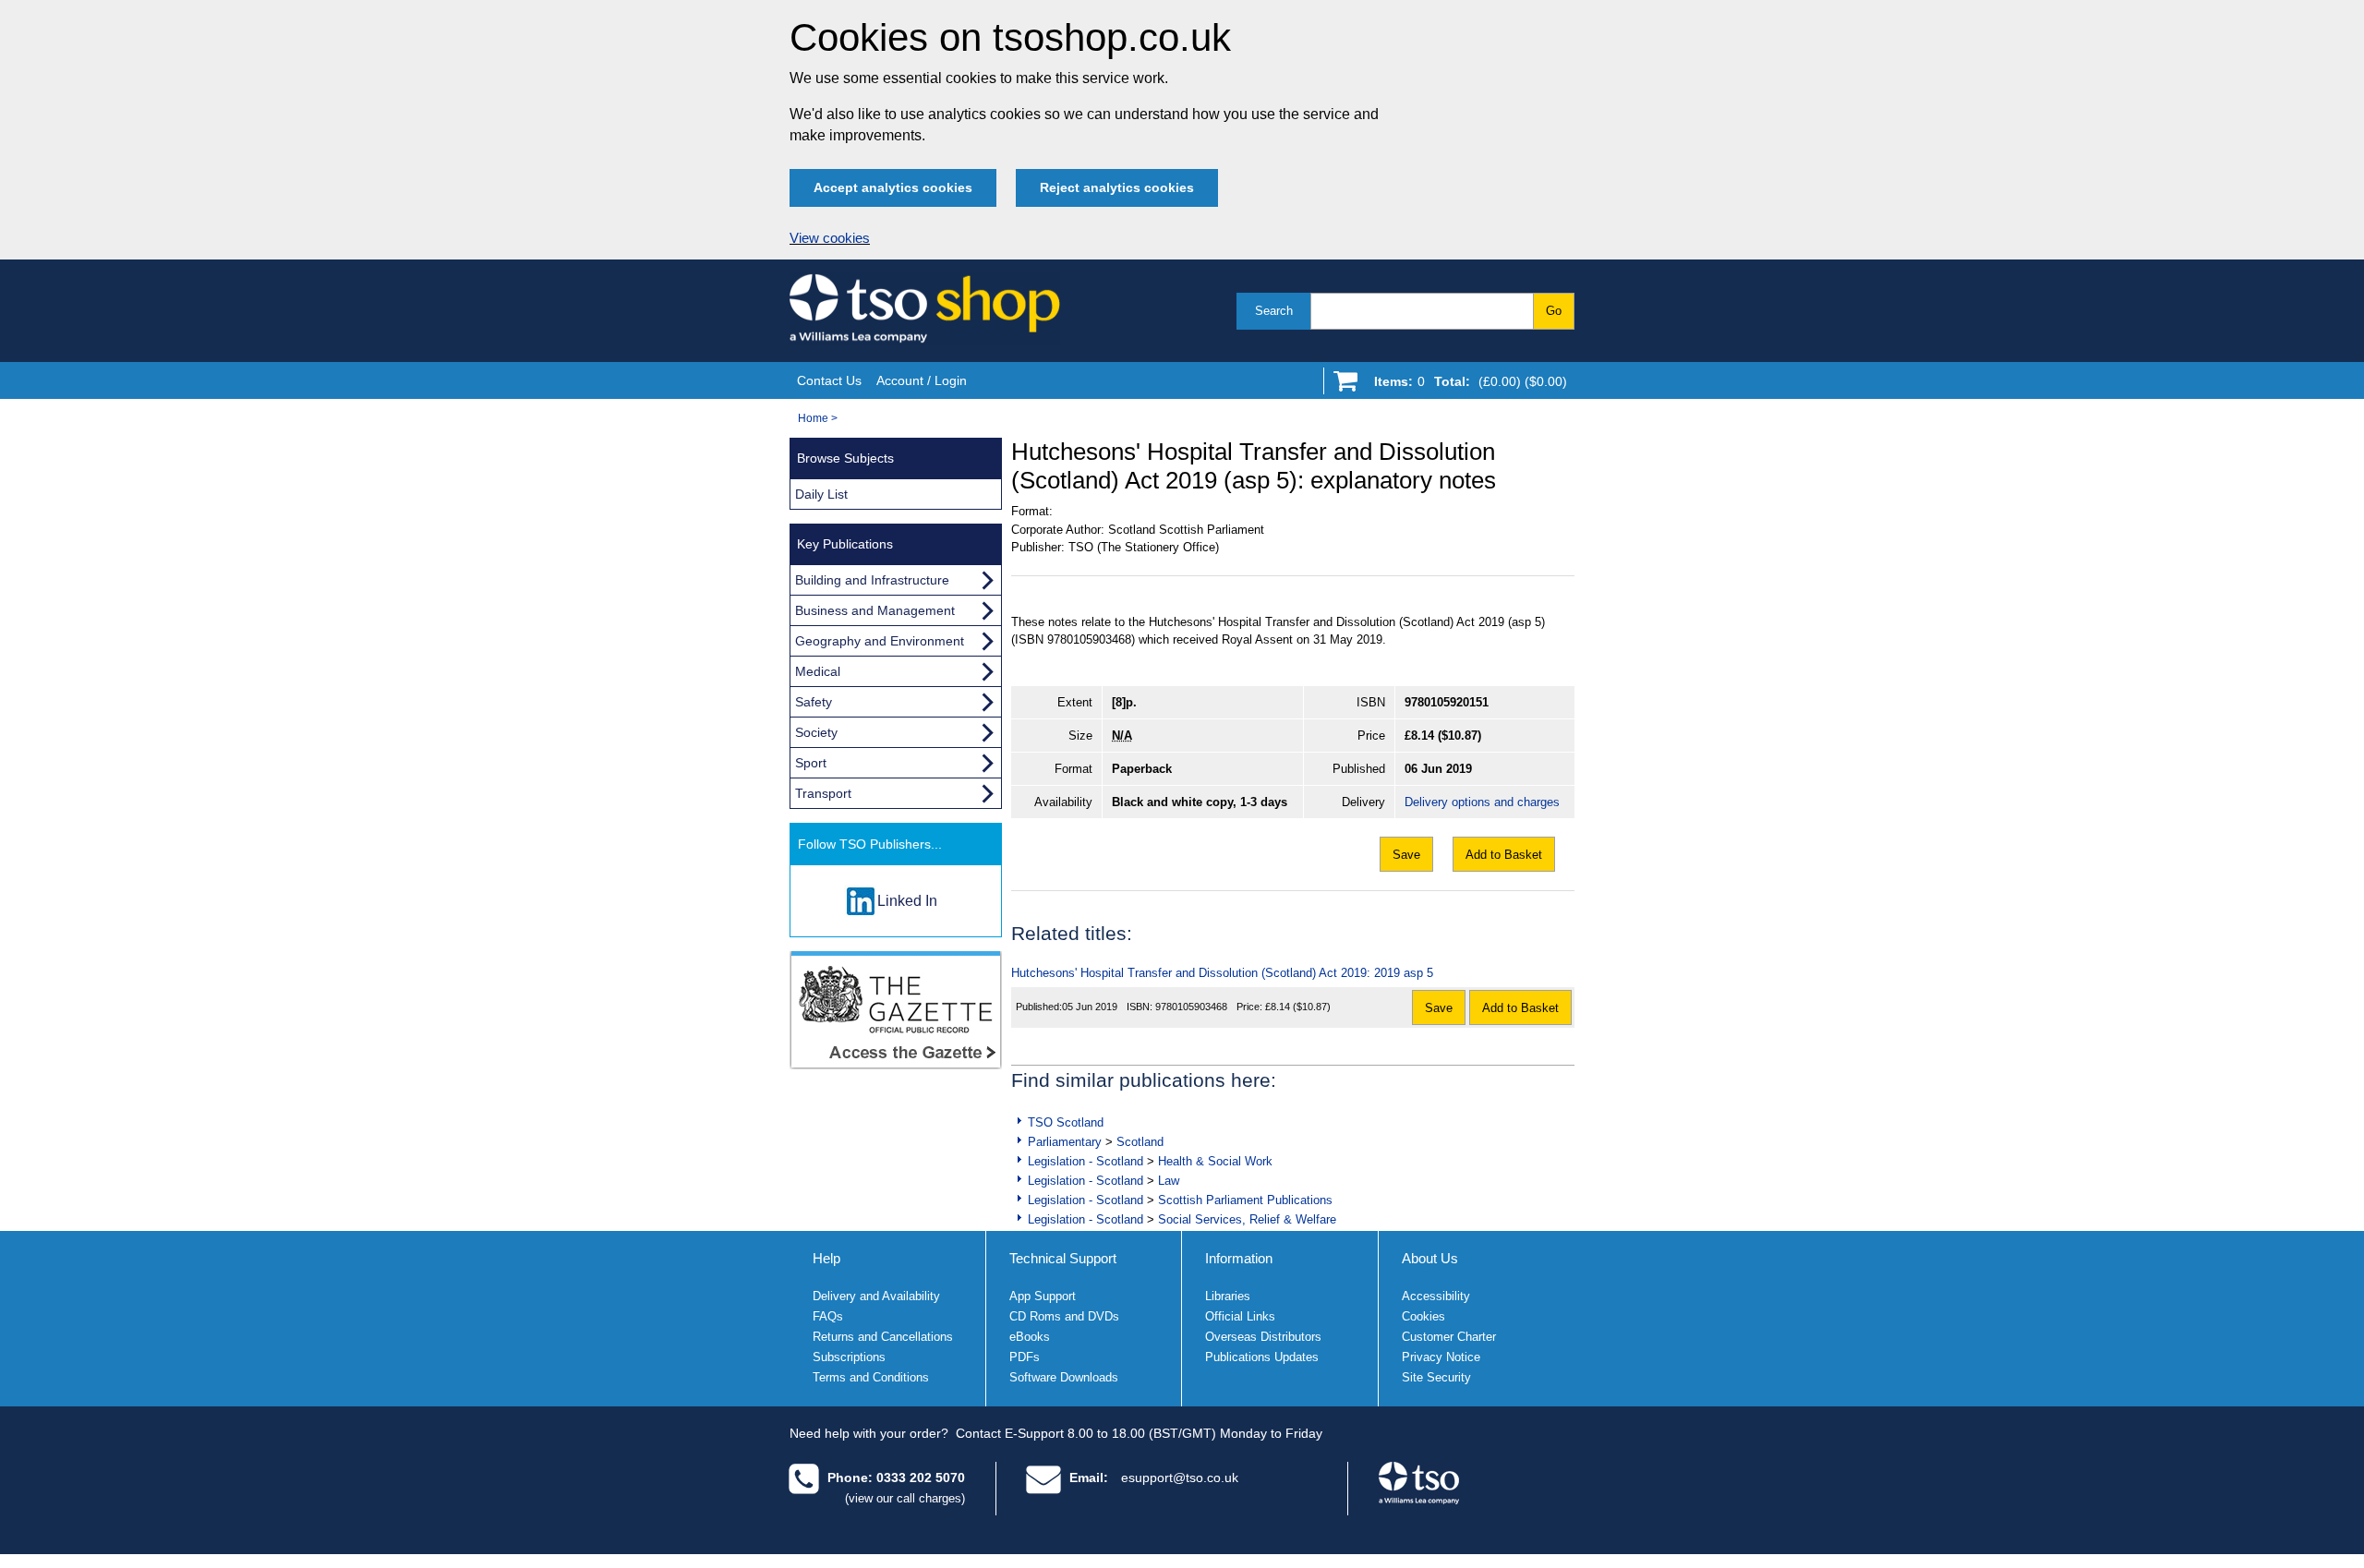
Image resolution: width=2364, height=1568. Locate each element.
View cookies (830, 238)
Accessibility (1436, 1296)
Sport (811, 763)
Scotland (1140, 1142)
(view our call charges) (905, 1498)
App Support (1043, 1296)
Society (816, 732)
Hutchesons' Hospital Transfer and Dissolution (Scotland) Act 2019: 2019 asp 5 (1222, 973)
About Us (1430, 1258)
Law (1169, 1181)
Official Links (1240, 1316)
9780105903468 (1191, 1007)
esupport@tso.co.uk (1180, 1478)
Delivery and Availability (876, 1296)
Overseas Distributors (1263, 1337)
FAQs (828, 1316)
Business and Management (875, 610)
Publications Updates (1262, 1357)
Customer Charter (1449, 1337)
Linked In (907, 901)
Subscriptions (849, 1357)
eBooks (1030, 1337)
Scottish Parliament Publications (1245, 1200)
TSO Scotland (1066, 1122)
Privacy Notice (1441, 1357)
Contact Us (829, 380)
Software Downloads (1064, 1377)
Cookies (1423, 1316)
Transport (823, 793)
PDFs (1025, 1357)
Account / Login (922, 380)
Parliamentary (1065, 1142)
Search (1274, 311)
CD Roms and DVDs (1064, 1316)
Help (826, 1258)
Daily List (821, 494)
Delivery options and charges (1482, 802)
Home (813, 418)
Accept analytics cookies (893, 187)
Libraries (1228, 1296)
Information (1239, 1258)
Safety (814, 702)
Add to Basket (1504, 855)
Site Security (1436, 1377)
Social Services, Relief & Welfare (1247, 1219)
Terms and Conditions (871, 1377)
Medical (818, 671)
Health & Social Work (1215, 1161)
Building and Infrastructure (872, 580)
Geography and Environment (880, 641)
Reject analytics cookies (1117, 187)
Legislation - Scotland (1086, 1161)
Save (1406, 855)
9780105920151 (1447, 702)
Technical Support (1063, 1258)
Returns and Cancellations (883, 1337)
